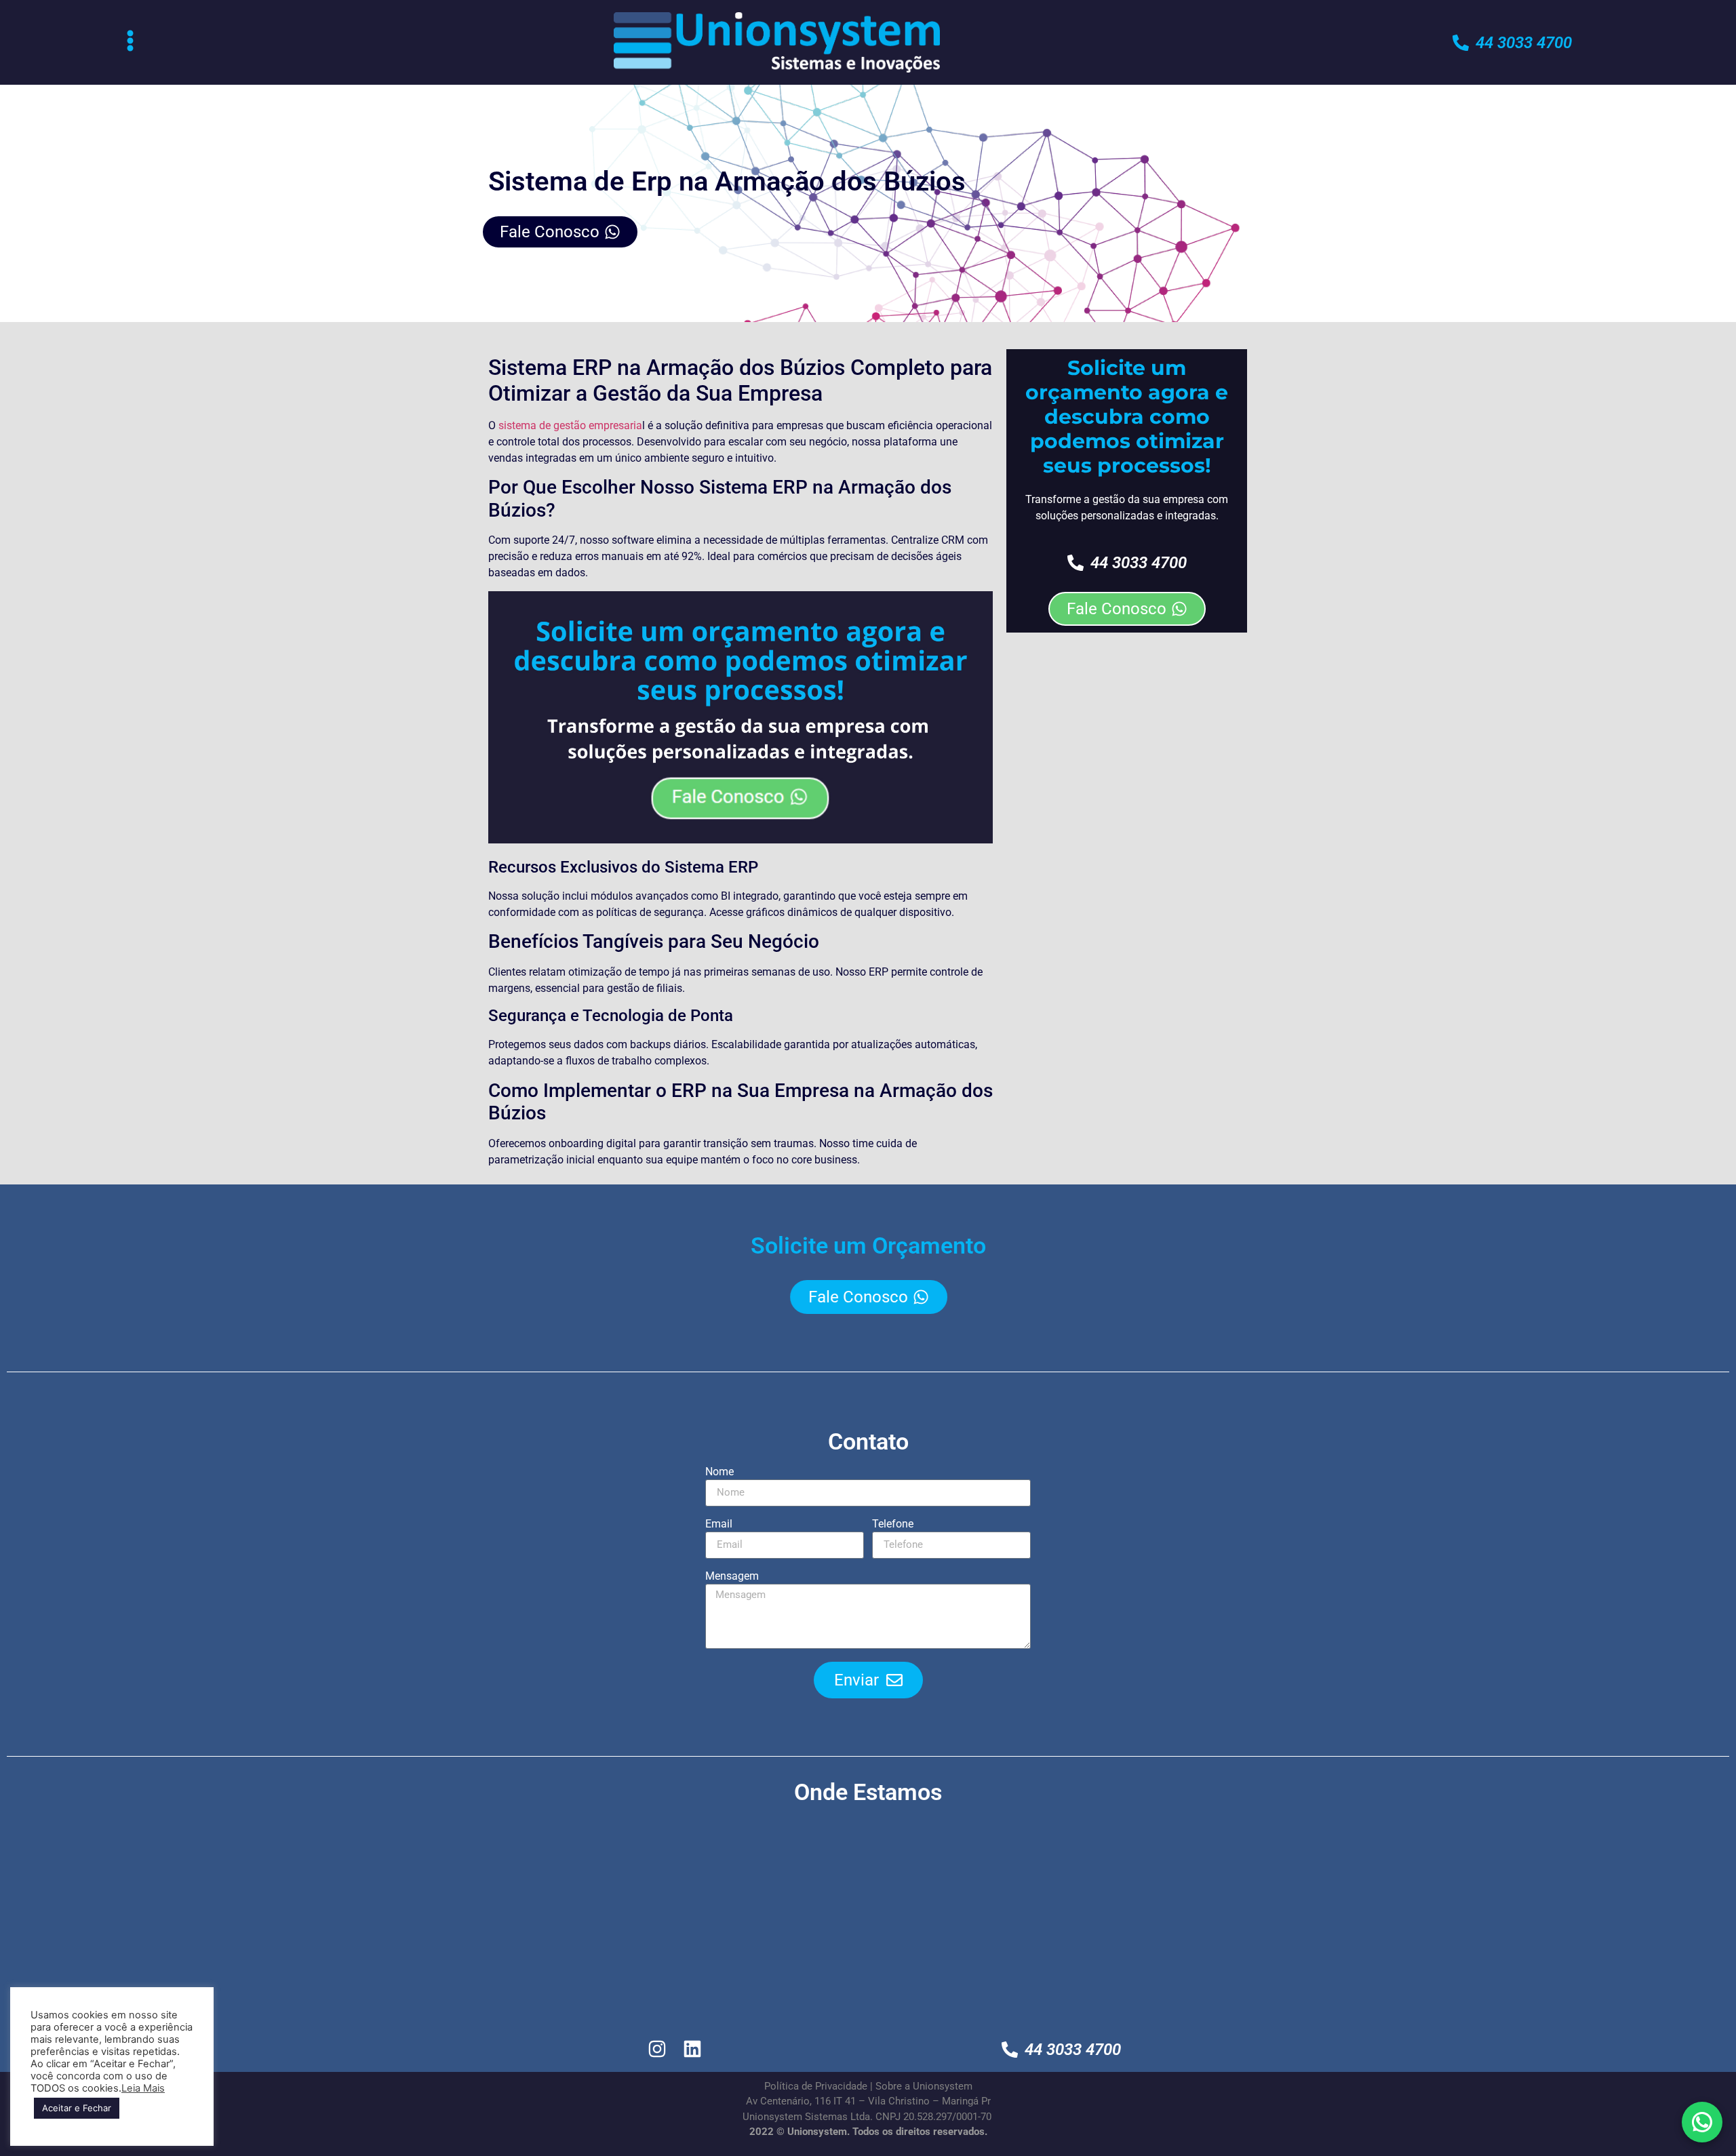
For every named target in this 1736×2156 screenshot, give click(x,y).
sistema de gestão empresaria (570, 425)
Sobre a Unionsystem (924, 2086)
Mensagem (732, 1577)
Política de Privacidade (816, 2086)
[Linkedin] (693, 2049)
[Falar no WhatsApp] (1702, 2122)
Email (719, 1524)
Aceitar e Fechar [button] (77, 2108)
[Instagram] (657, 2049)
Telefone (893, 1524)
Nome (719, 1472)
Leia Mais (143, 2088)
